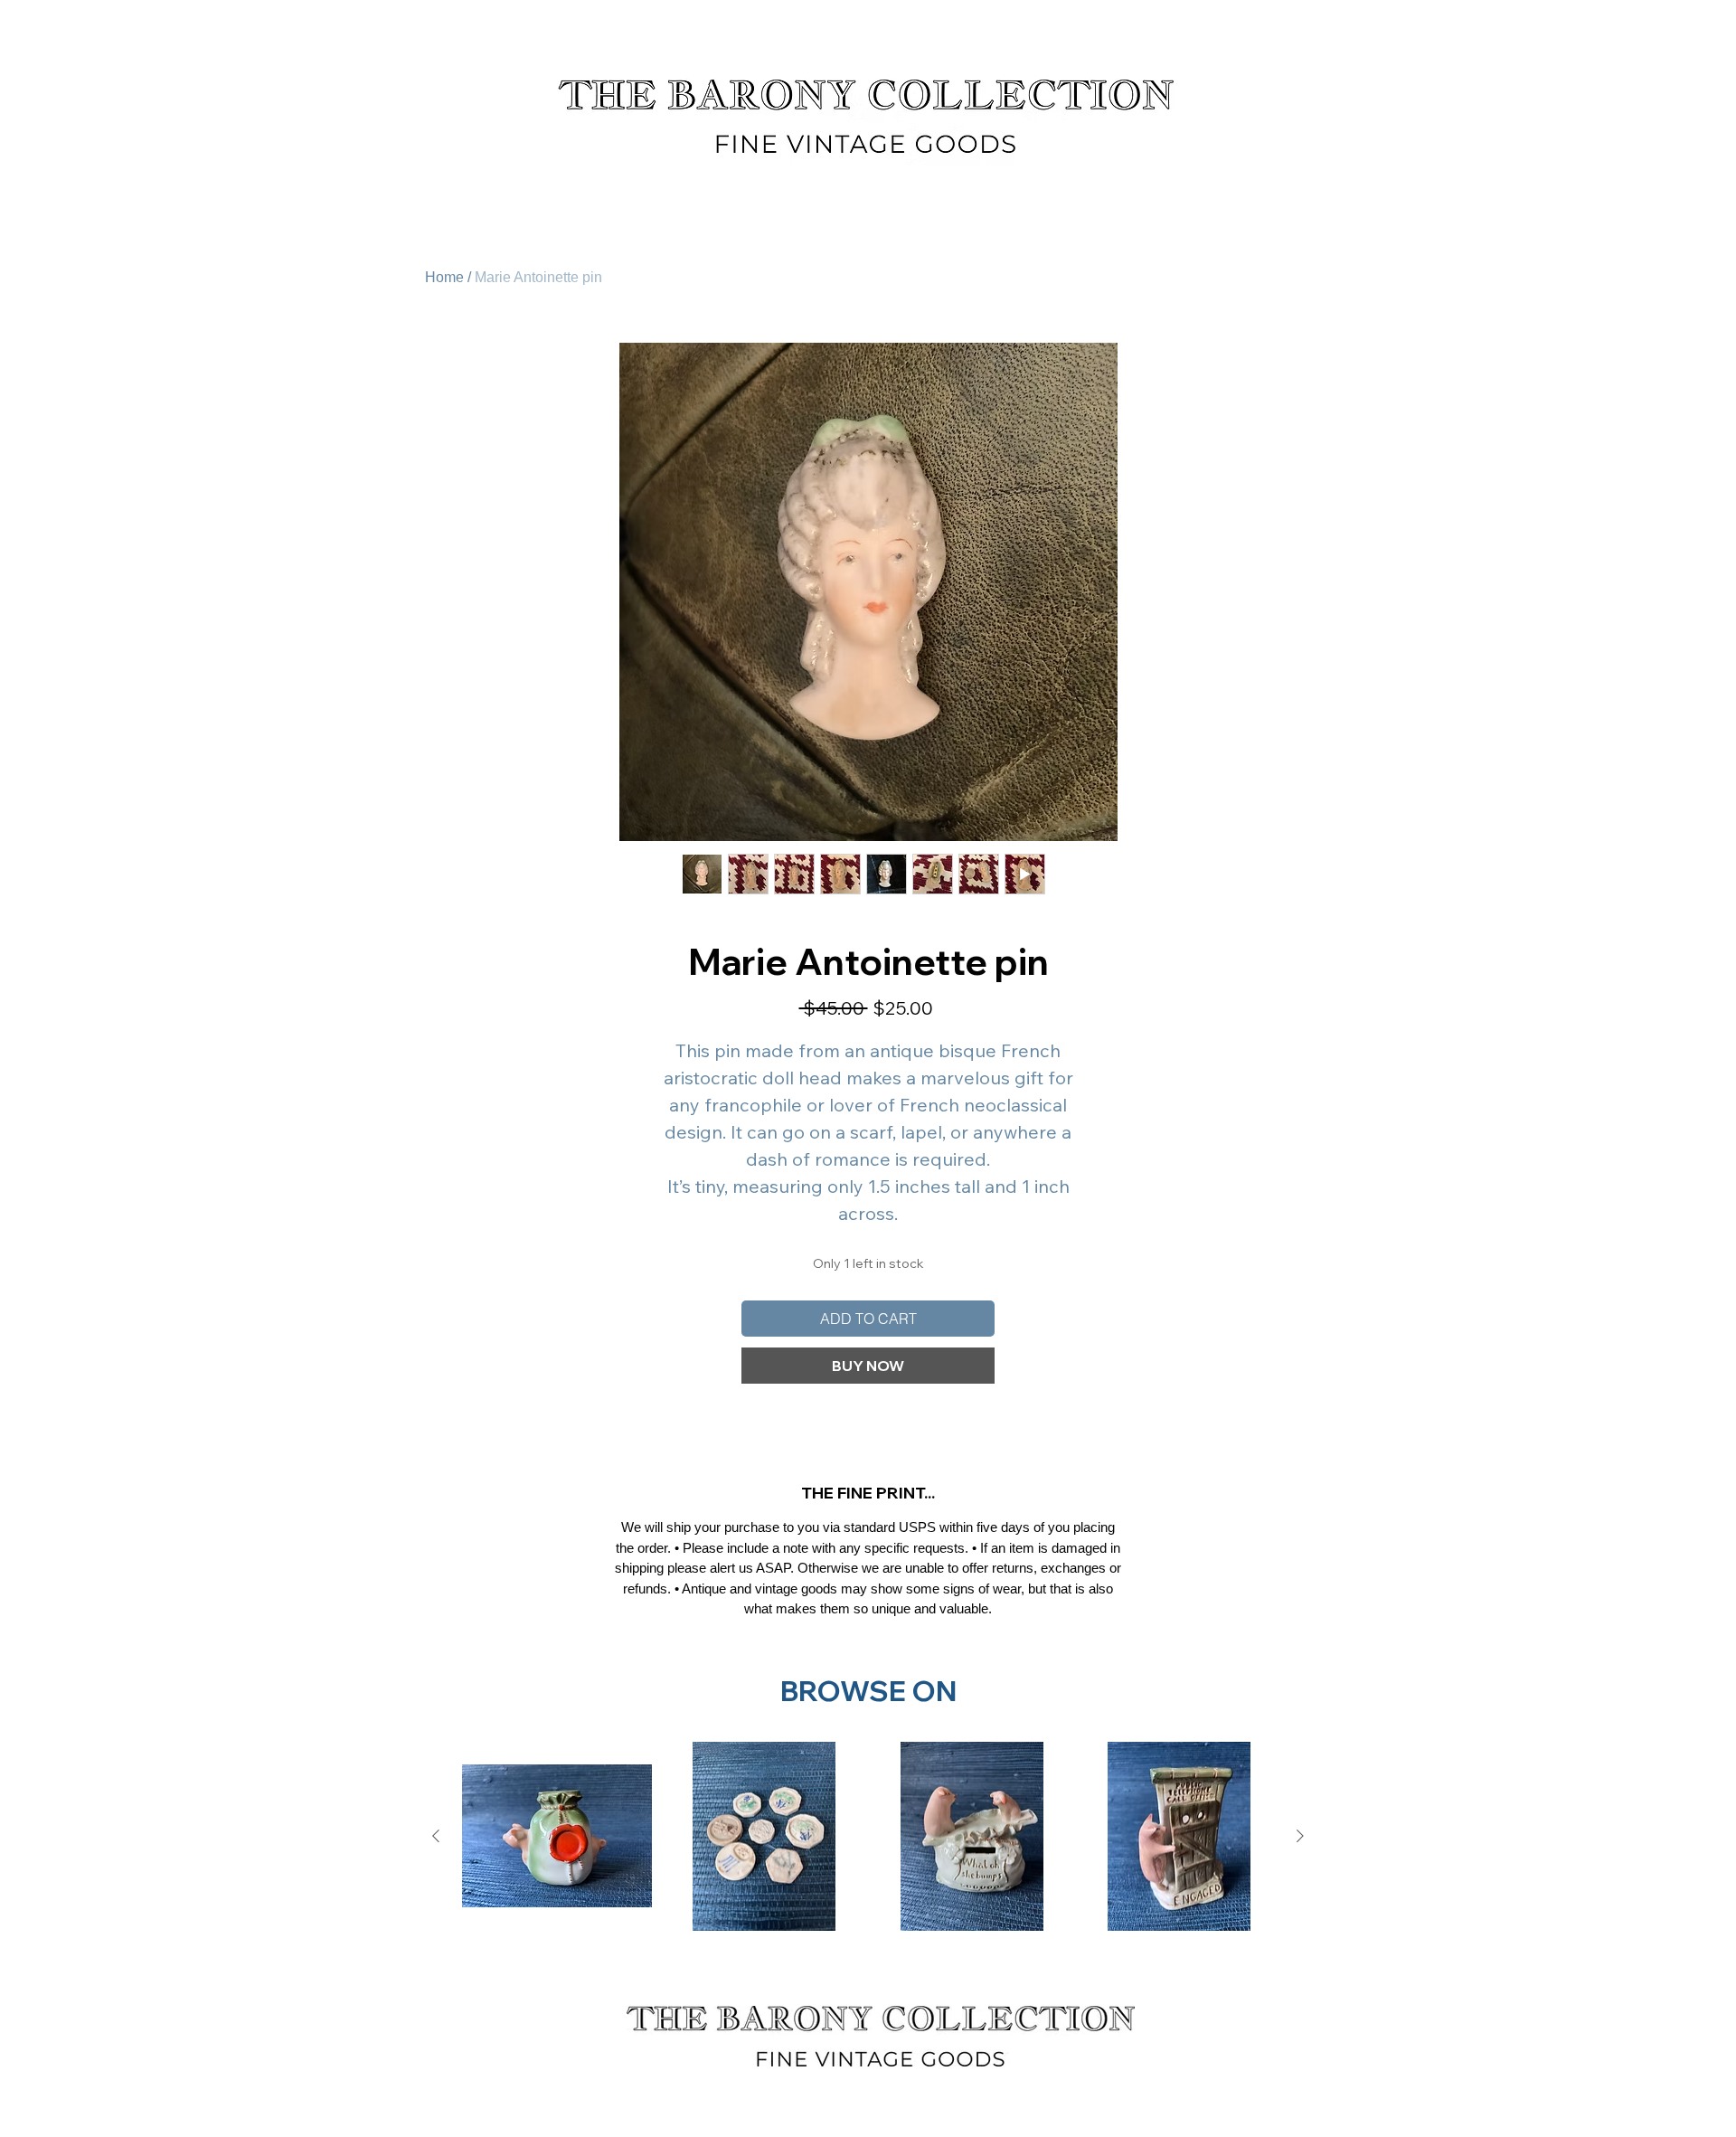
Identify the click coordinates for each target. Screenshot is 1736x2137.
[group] (868, 1837)
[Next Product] (1300, 1836)
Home (444, 277)
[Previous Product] (436, 1836)
